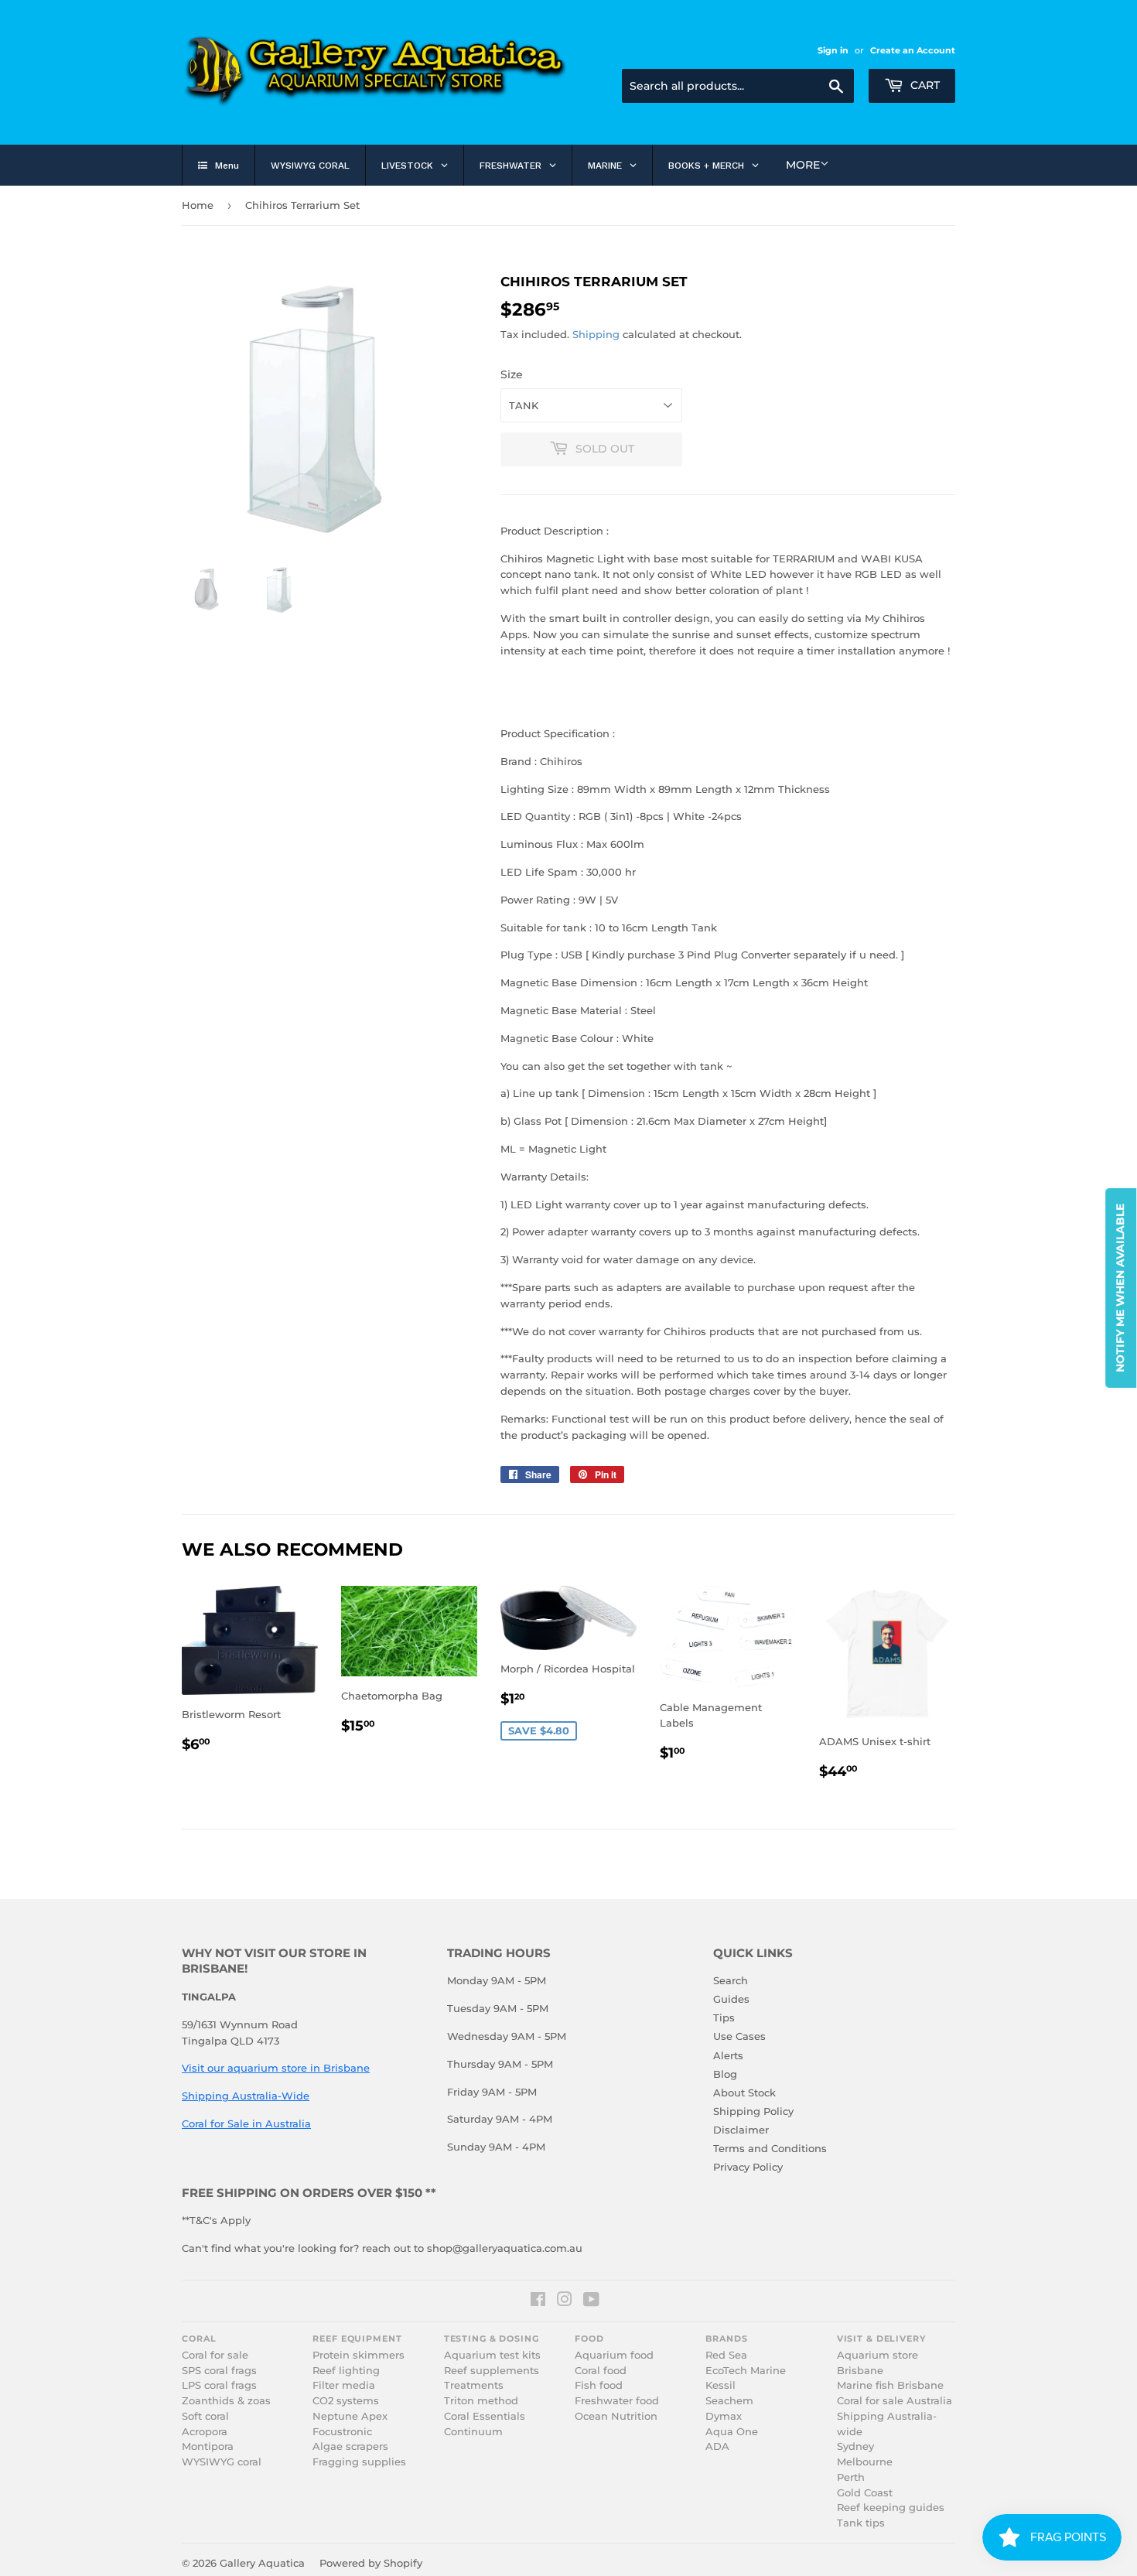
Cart (924, 85)
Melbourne (865, 2462)
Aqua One (732, 2432)
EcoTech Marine (746, 2371)
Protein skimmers (359, 2355)
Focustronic (342, 2432)
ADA (717, 2446)
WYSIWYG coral (222, 2462)
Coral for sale (215, 2355)
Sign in (833, 50)
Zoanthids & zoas (226, 2401)
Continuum (473, 2432)
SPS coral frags (219, 2371)
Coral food (601, 2371)
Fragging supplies (359, 2462)
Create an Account (913, 50)
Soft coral (205, 2416)
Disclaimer (741, 2130)
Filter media (344, 2385)
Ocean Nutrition (616, 2416)
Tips (724, 2017)
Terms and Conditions (770, 2148)
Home (198, 205)
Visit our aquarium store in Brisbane (276, 2068)
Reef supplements (492, 2371)
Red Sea (726, 2355)
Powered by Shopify (371, 2563)
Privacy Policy (748, 2167)
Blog (725, 2074)
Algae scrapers (350, 2446)
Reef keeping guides (891, 2508)
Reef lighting (346, 2371)
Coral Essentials (485, 2416)
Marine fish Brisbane (890, 2385)
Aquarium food (614, 2355)
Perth (851, 2477)
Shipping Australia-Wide (246, 2096)
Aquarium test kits (492, 2355)
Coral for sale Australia (895, 2401)
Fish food (599, 2385)
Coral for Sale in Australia (246, 2123)
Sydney (855, 2446)
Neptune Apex (350, 2416)
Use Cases (739, 2036)
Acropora (205, 2432)
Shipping (596, 334)
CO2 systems (346, 2401)
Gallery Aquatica (262, 2563)
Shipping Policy (753, 2111)
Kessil (720, 2385)
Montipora (208, 2446)
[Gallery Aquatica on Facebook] (538, 2301)
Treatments (474, 2385)
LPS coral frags (219, 2385)
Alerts (728, 2055)
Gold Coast (865, 2493)
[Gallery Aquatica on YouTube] (591, 2301)
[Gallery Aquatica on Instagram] (565, 2301)
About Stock (744, 2093)
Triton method (481, 2401)
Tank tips (861, 2523)
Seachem (729, 2401)
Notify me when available (1120, 1288)
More (803, 165)
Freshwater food (617, 2401)
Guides (731, 1999)
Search (731, 1980)
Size (512, 374)
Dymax (724, 2416)
